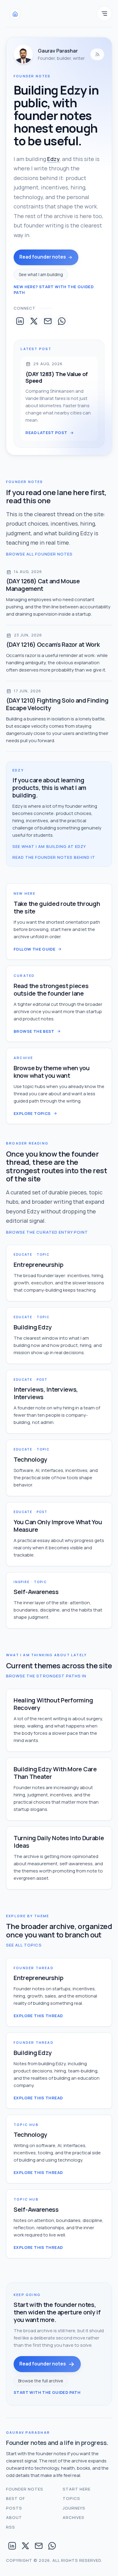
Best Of (16, 2498)
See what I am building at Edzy (49, 846)
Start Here (77, 2489)
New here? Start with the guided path (54, 290)
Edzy (53, 159)
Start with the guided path (47, 2392)
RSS (11, 2527)
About (14, 2517)
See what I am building (41, 274)
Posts (14, 2508)
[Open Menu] (104, 14)
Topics (71, 2498)
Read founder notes (43, 257)
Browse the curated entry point (47, 1232)
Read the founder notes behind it (54, 857)
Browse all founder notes (39, 554)
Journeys (74, 2508)
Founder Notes (25, 2489)
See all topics (24, 1945)
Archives (74, 2517)
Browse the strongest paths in (46, 1676)
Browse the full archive (41, 2381)
